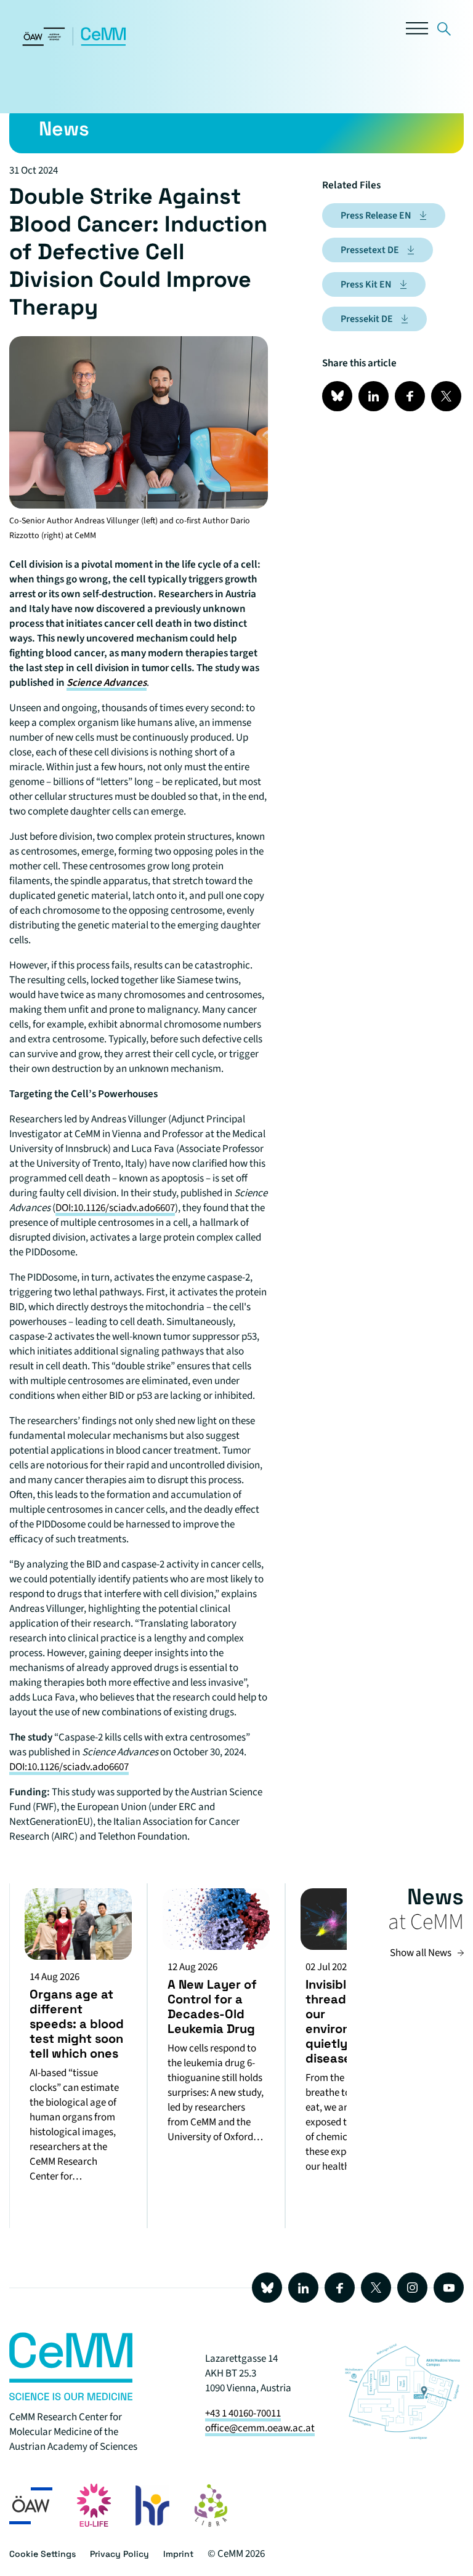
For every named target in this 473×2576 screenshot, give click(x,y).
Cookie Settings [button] (42, 2554)
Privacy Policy (119, 2554)
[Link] (444, 31)
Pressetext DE (370, 250)
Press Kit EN (366, 284)
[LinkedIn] (303, 2288)
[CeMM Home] (75, 43)
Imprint (178, 2554)
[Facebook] (340, 2288)
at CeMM (426, 1922)
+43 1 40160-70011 (243, 2413)
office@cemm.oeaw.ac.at (260, 2428)
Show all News (421, 1953)
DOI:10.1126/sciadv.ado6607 (115, 1208)
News (435, 1897)
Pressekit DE (367, 319)
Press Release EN (376, 215)
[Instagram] (412, 2288)
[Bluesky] (267, 2288)
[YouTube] (449, 2288)
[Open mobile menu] (417, 31)
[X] (376, 2288)
